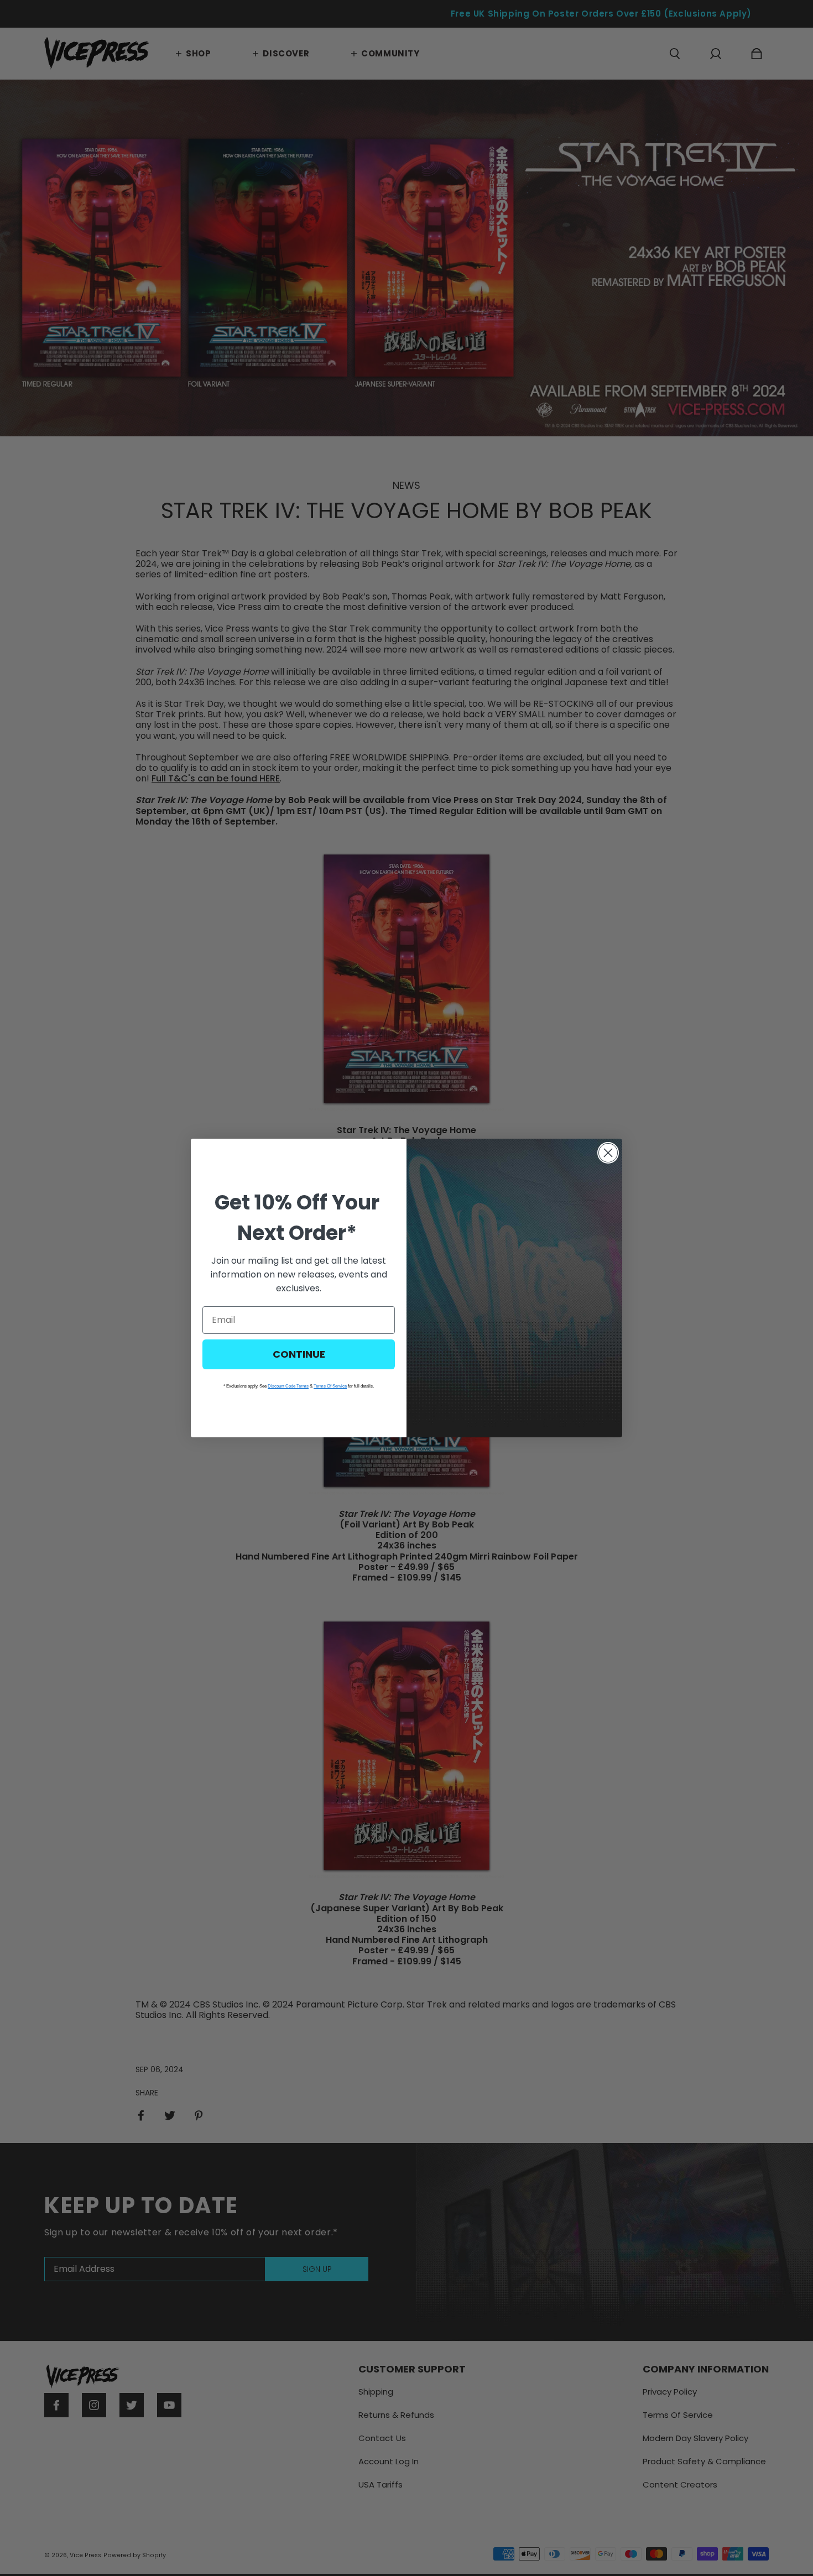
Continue (299, 1354)
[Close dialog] (608, 1153)
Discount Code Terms (288, 1386)
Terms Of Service (330, 1386)
